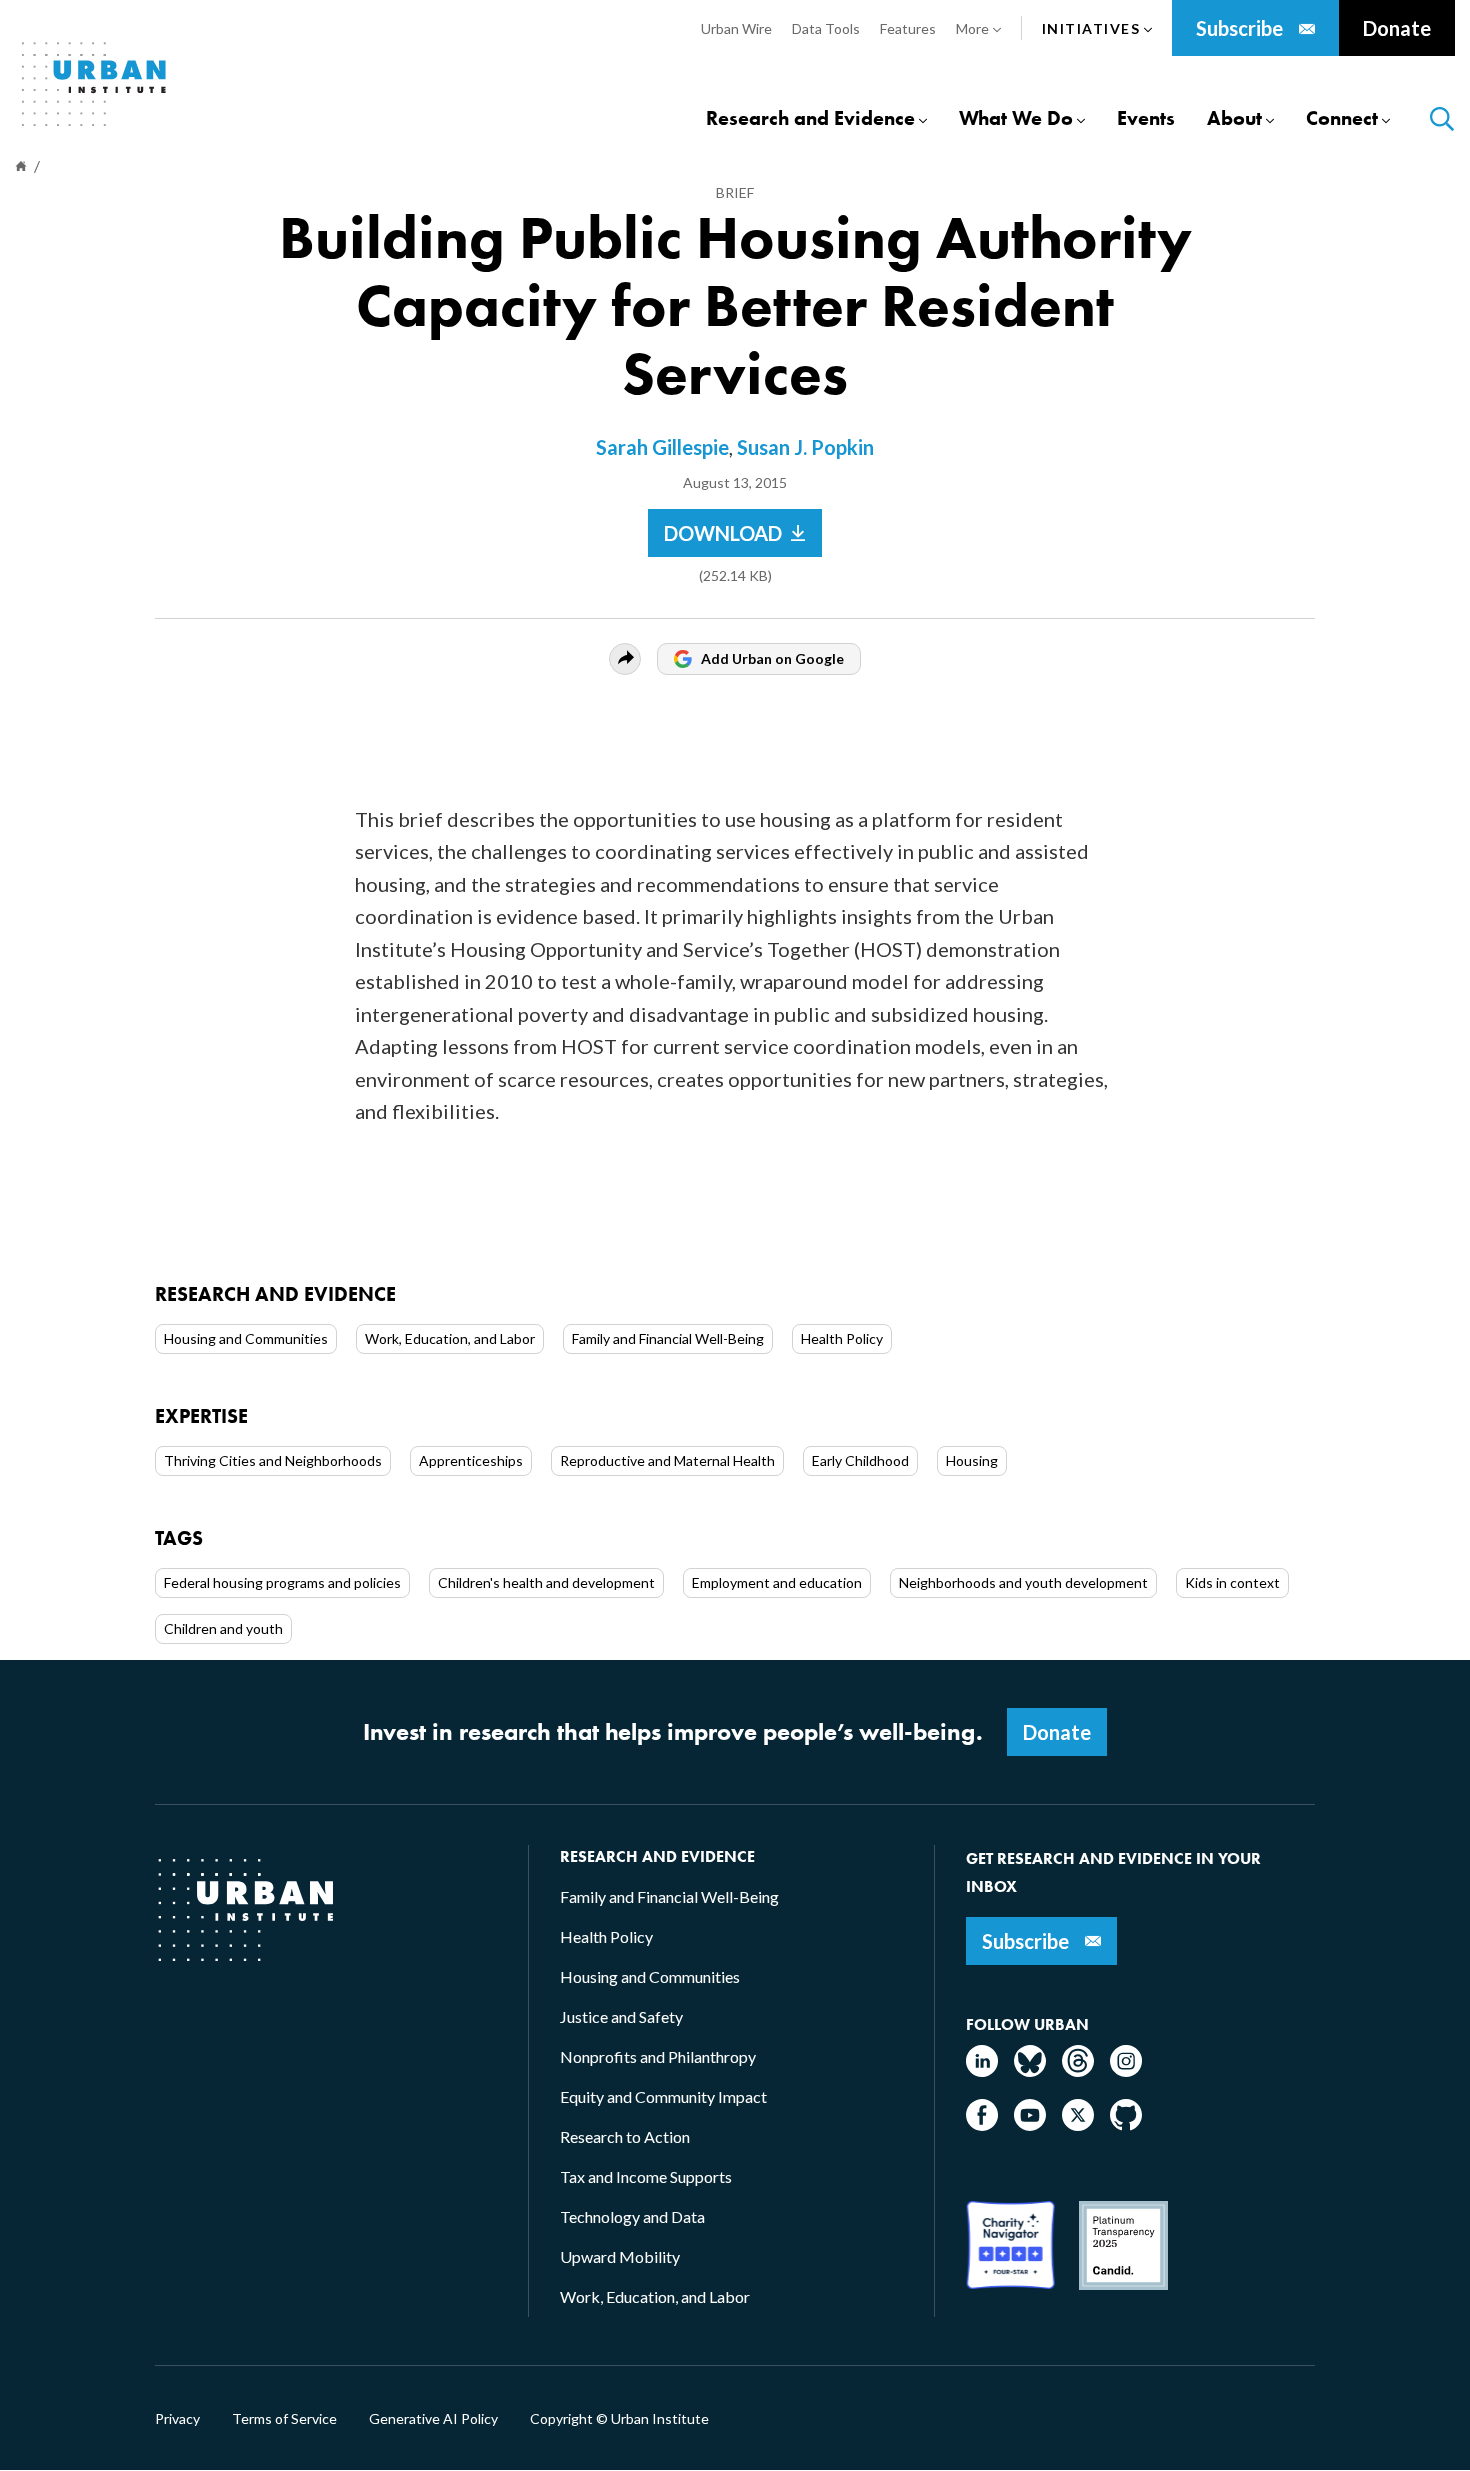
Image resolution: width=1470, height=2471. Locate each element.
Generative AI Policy (433, 2419)
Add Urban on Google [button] (772, 658)
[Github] (1126, 2124)
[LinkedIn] (982, 2070)
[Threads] (1078, 2070)
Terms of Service (284, 2419)
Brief (735, 192)
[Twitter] (1078, 2124)
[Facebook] (982, 2124)
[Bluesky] (1030, 2070)
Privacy (177, 2419)
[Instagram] (1126, 2070)
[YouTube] (1030, 2124)
